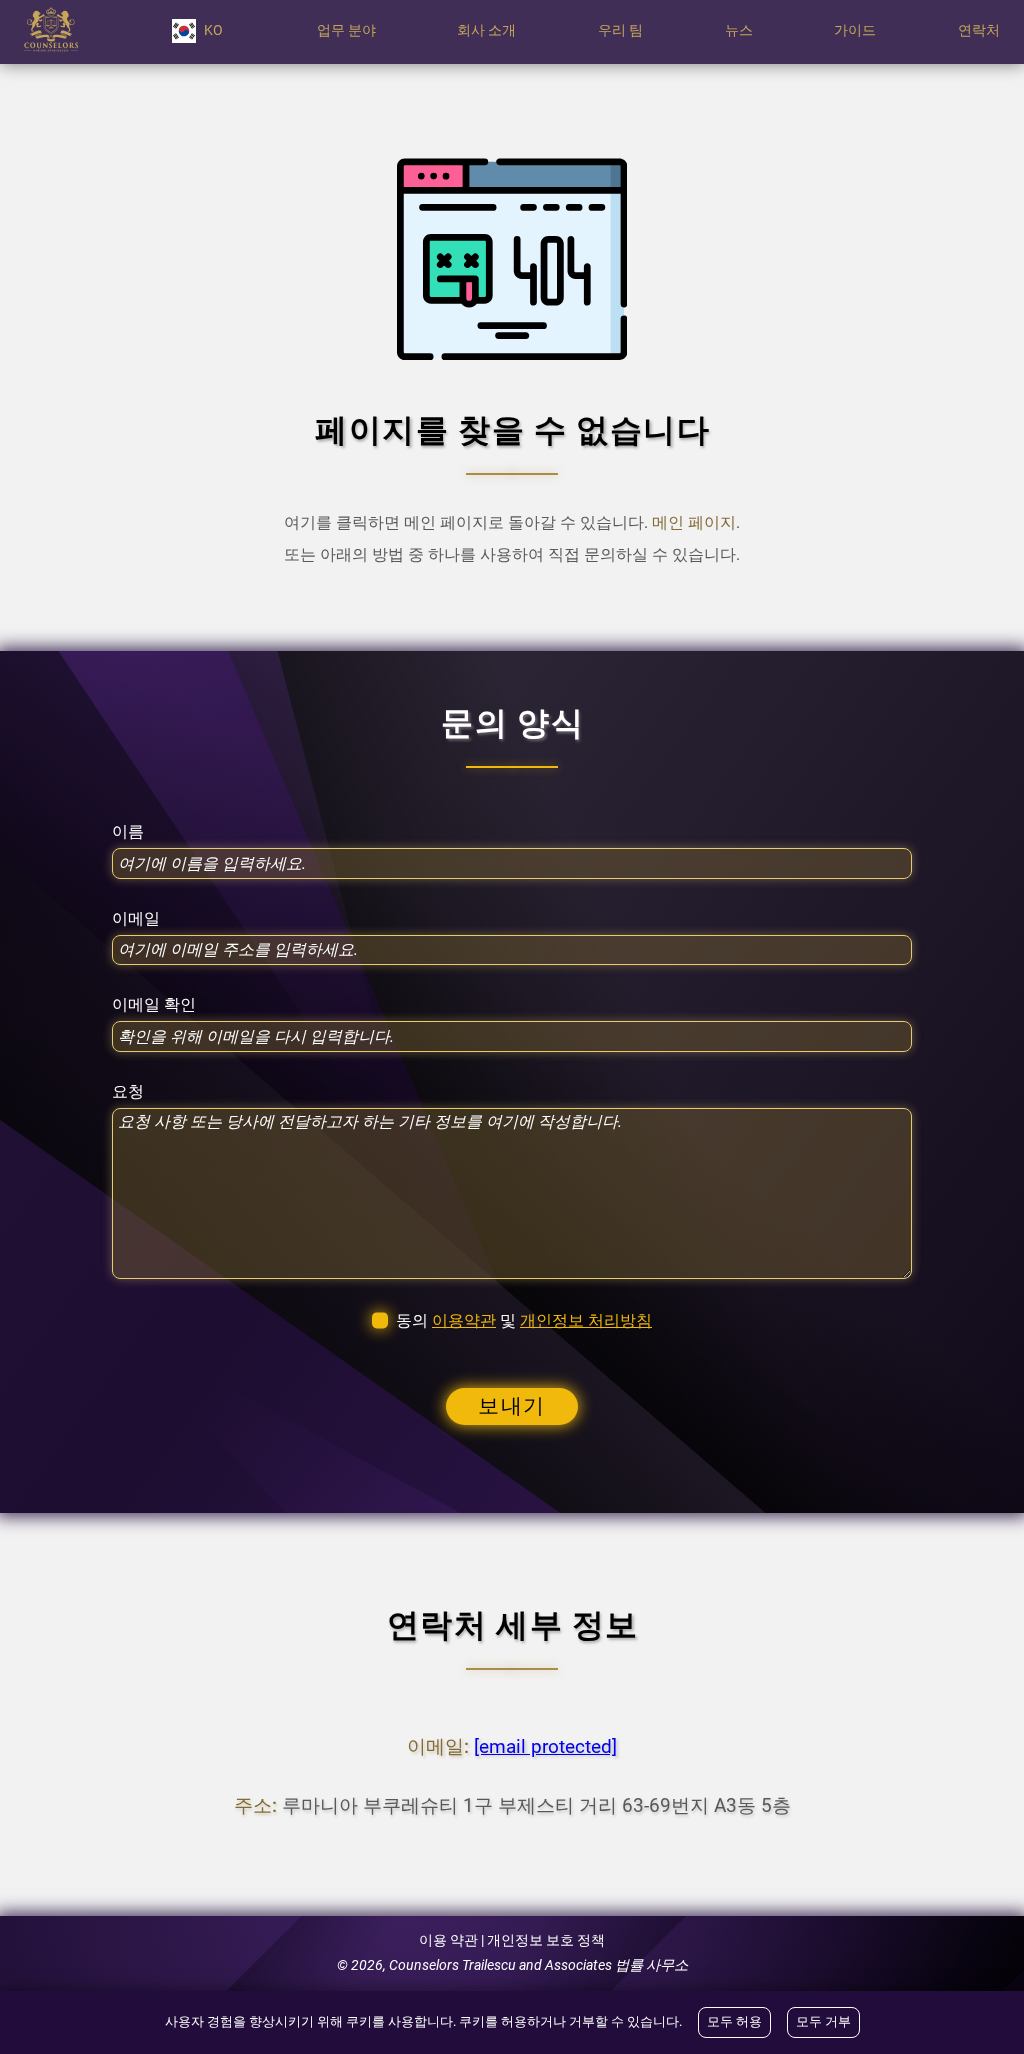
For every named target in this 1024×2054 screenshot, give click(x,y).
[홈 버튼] (51, 31)
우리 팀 (620, 31)
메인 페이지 (694, 522)
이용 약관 (448, 1940)
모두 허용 (734, 2021)
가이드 (855, 31)
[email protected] (545, 1746)
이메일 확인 (154, 1005)
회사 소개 (486, 31)
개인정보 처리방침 (586, 1320)
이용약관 (464, 1320)
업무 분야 (346, 31)
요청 (128, 1092)
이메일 (136, 919)
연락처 (979, 31)
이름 (128, 832)
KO (213, 30)
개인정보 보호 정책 (546, 1940)
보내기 (512, 1406)
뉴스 (739, 31)
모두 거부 (823, 2021)
